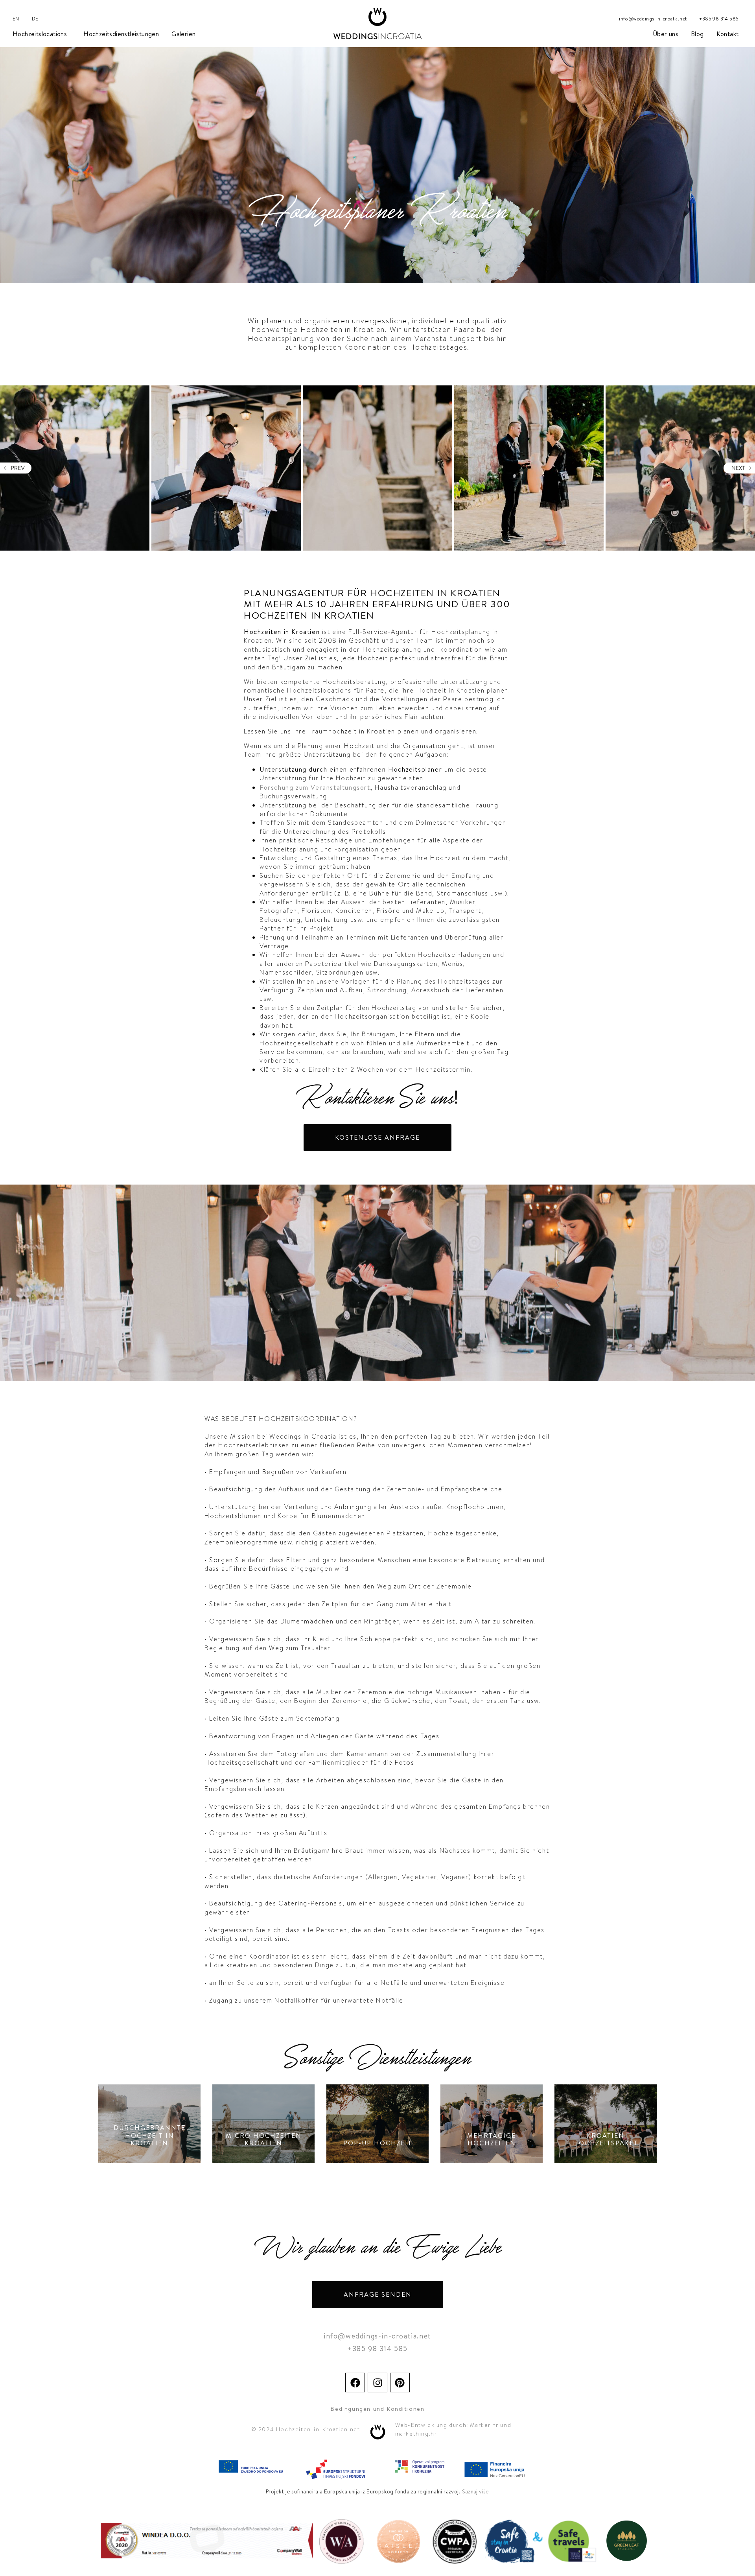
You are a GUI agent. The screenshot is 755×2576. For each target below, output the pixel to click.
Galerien (183, 34)
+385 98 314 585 (719, 19)
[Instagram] (377, 2383)
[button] (16, 468)
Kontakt (728, 34)
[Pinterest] (400, 2383)
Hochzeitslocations (40, 34)
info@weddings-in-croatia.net (653, 19)
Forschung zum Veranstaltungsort (315, 787)
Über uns (666, 34)
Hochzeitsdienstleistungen (121, 34)
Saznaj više (476, 2491)
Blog (697, 34)
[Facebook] (355, 2383)
